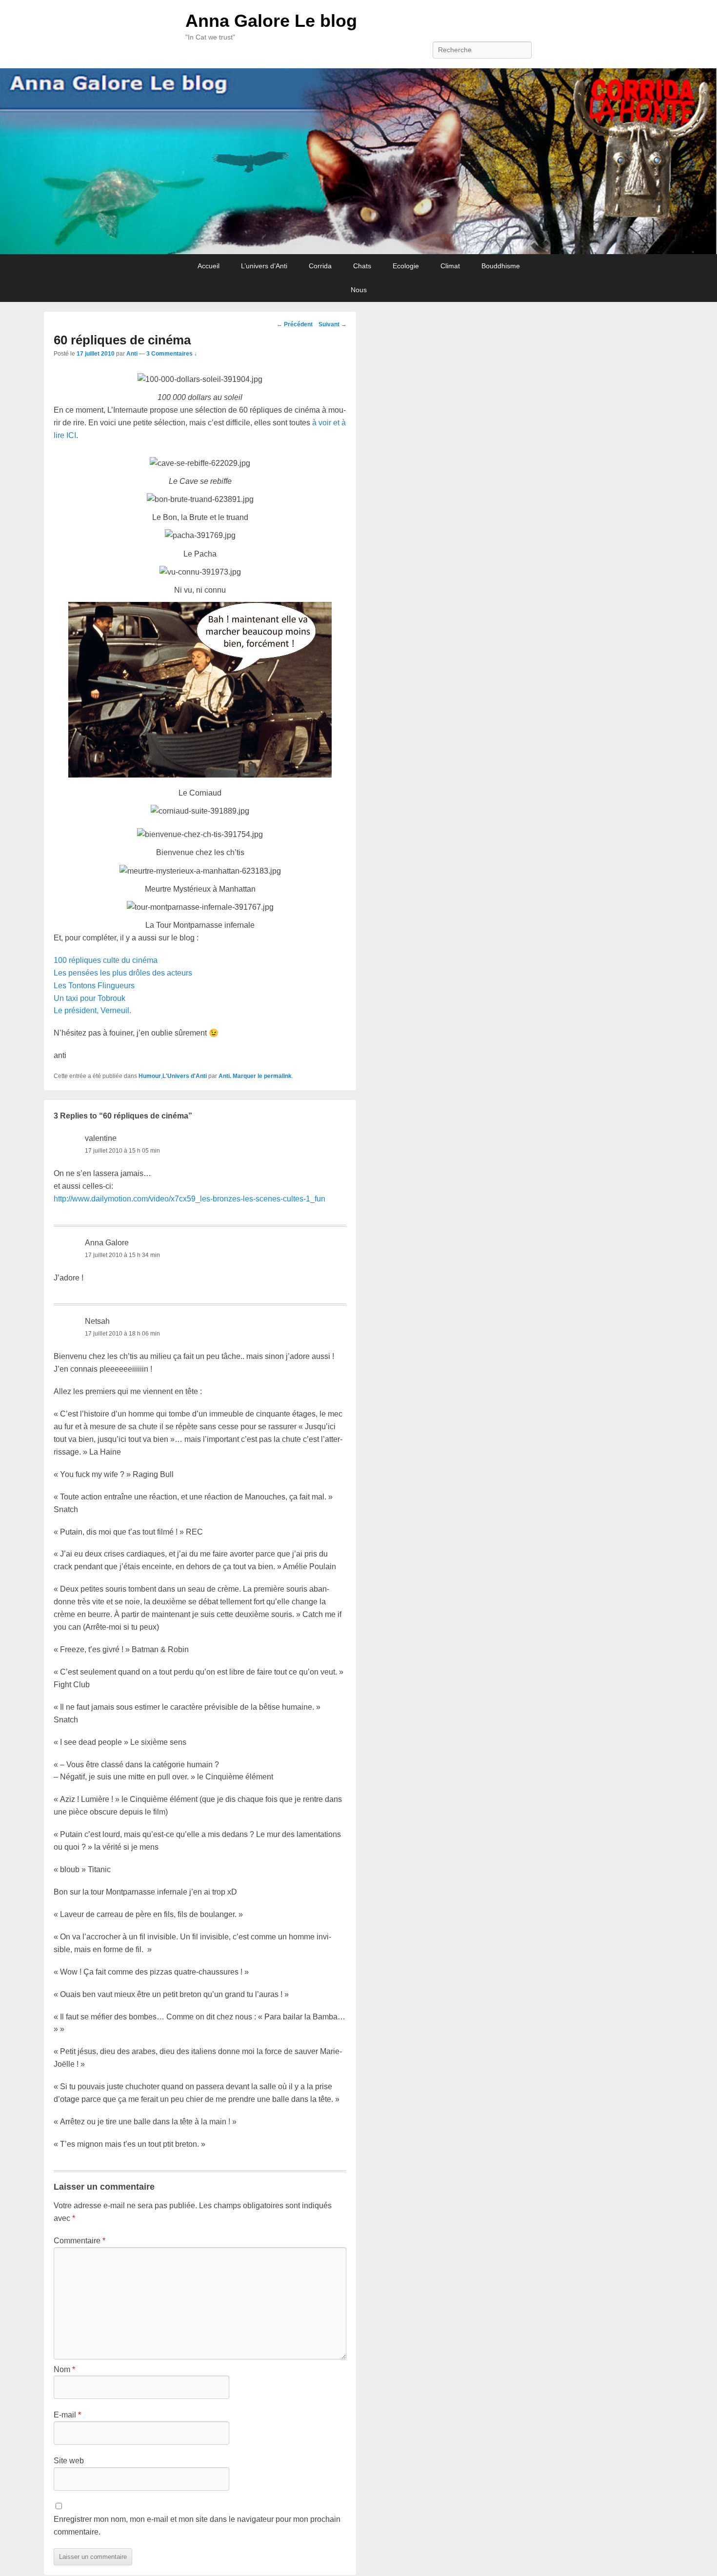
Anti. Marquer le (241, 1076)
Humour (150, 1076)
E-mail (67, 2415)
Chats (362, 266)
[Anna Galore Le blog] (358, 161)
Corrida (320, 266)
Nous (359, 290)
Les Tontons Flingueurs (94, 986)
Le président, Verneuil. (92, 1010)
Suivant (333, 324)
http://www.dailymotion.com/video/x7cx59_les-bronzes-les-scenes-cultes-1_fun (189, 1199)
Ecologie (406, 266)
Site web (69, 2461)
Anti (132, 354)
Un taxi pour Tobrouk (90, 998)
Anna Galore (107, 1243)
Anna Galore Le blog (271, 21)
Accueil (209, 266)
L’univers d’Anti (264, 266)
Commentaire (80, 2241)
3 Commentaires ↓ (172, 354)
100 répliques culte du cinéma (106, 960)
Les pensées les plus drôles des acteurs (123, 973)
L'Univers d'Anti (185, 1076)
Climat (450, 266)
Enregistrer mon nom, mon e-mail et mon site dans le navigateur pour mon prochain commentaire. (197, 2526)
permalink (278, 1076)
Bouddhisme (501, 266)
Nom (64, 2369)
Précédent (295, 324)
